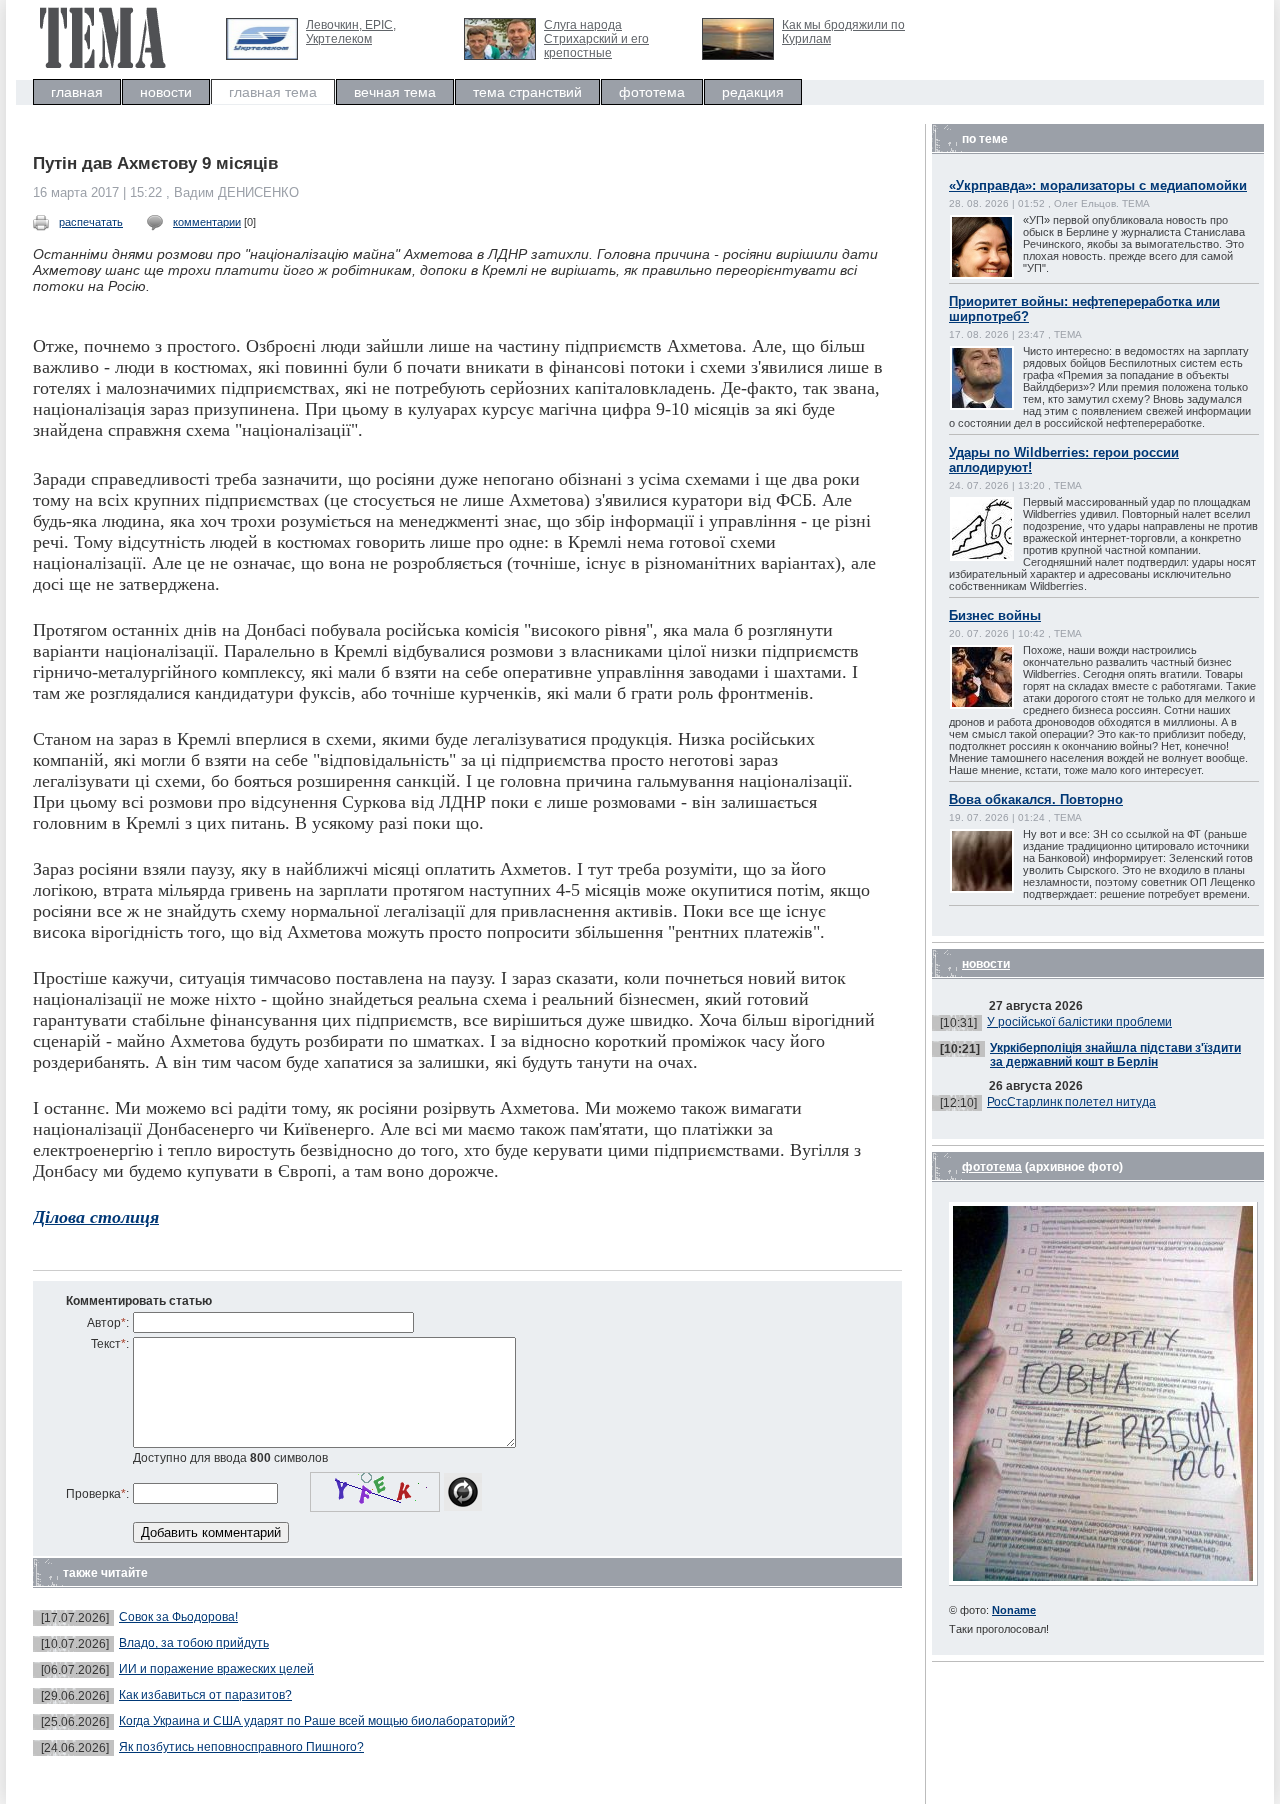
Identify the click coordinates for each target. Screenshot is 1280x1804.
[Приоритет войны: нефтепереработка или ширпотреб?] (1002, 407)
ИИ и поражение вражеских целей (216, 1669)
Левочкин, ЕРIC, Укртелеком (351, 32)
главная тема (273, 92)
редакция (753, 92)
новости (166, 92)
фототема (652, 92)
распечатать (91, 222)
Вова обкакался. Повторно (1036, 799)
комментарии (207, 222)
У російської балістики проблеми (1079, 1022)
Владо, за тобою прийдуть (194, 1643)
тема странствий (527, 92)
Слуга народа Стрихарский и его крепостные (596, 39)
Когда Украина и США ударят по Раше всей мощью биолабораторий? (317, 1721)
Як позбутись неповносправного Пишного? (241, 1747)
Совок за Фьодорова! (178, 1617)
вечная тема (395, 92)
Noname (1014, 1610)
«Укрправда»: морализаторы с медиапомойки (1098, 185)
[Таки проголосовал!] (1103, 1581)
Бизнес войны (995, 615)
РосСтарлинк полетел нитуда (1071, 1102)
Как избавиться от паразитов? (205, 1695)
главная (77, 92)
